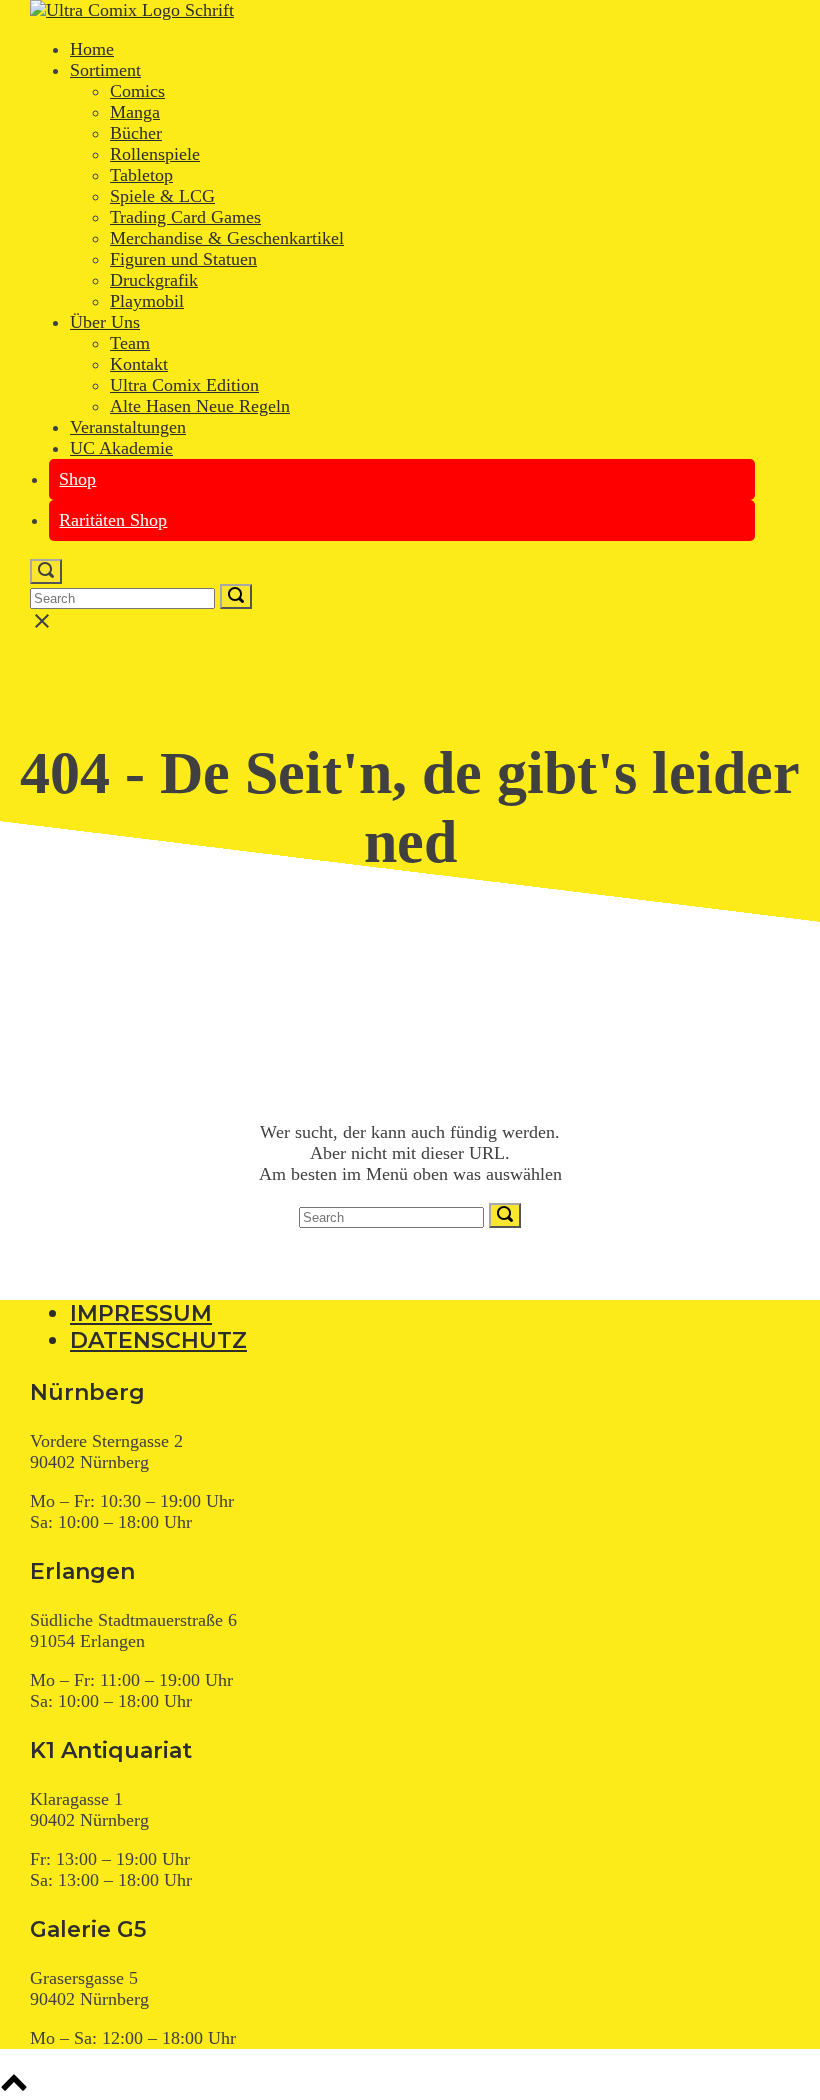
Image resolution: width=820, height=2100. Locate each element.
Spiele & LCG (162, 196)
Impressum (141, 1313)
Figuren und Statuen (183, 259)
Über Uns (105, 322)
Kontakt (139, 364)
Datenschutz (158, 1340)
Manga (135, 112)
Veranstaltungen (128, 427)
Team (130, 343)
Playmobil (147, 301)
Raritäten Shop (113, 520)
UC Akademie (121, 448)
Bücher (136, 133)
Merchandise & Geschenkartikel (227, 238)
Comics (137, 91)
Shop (77, 479)
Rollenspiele (155, 154)
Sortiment (105, 70)
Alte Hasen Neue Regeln (200, 406)
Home (92, 49)
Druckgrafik (154, 280)
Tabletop (141, 175)
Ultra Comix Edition (184, 385)
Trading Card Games (185, 217)
